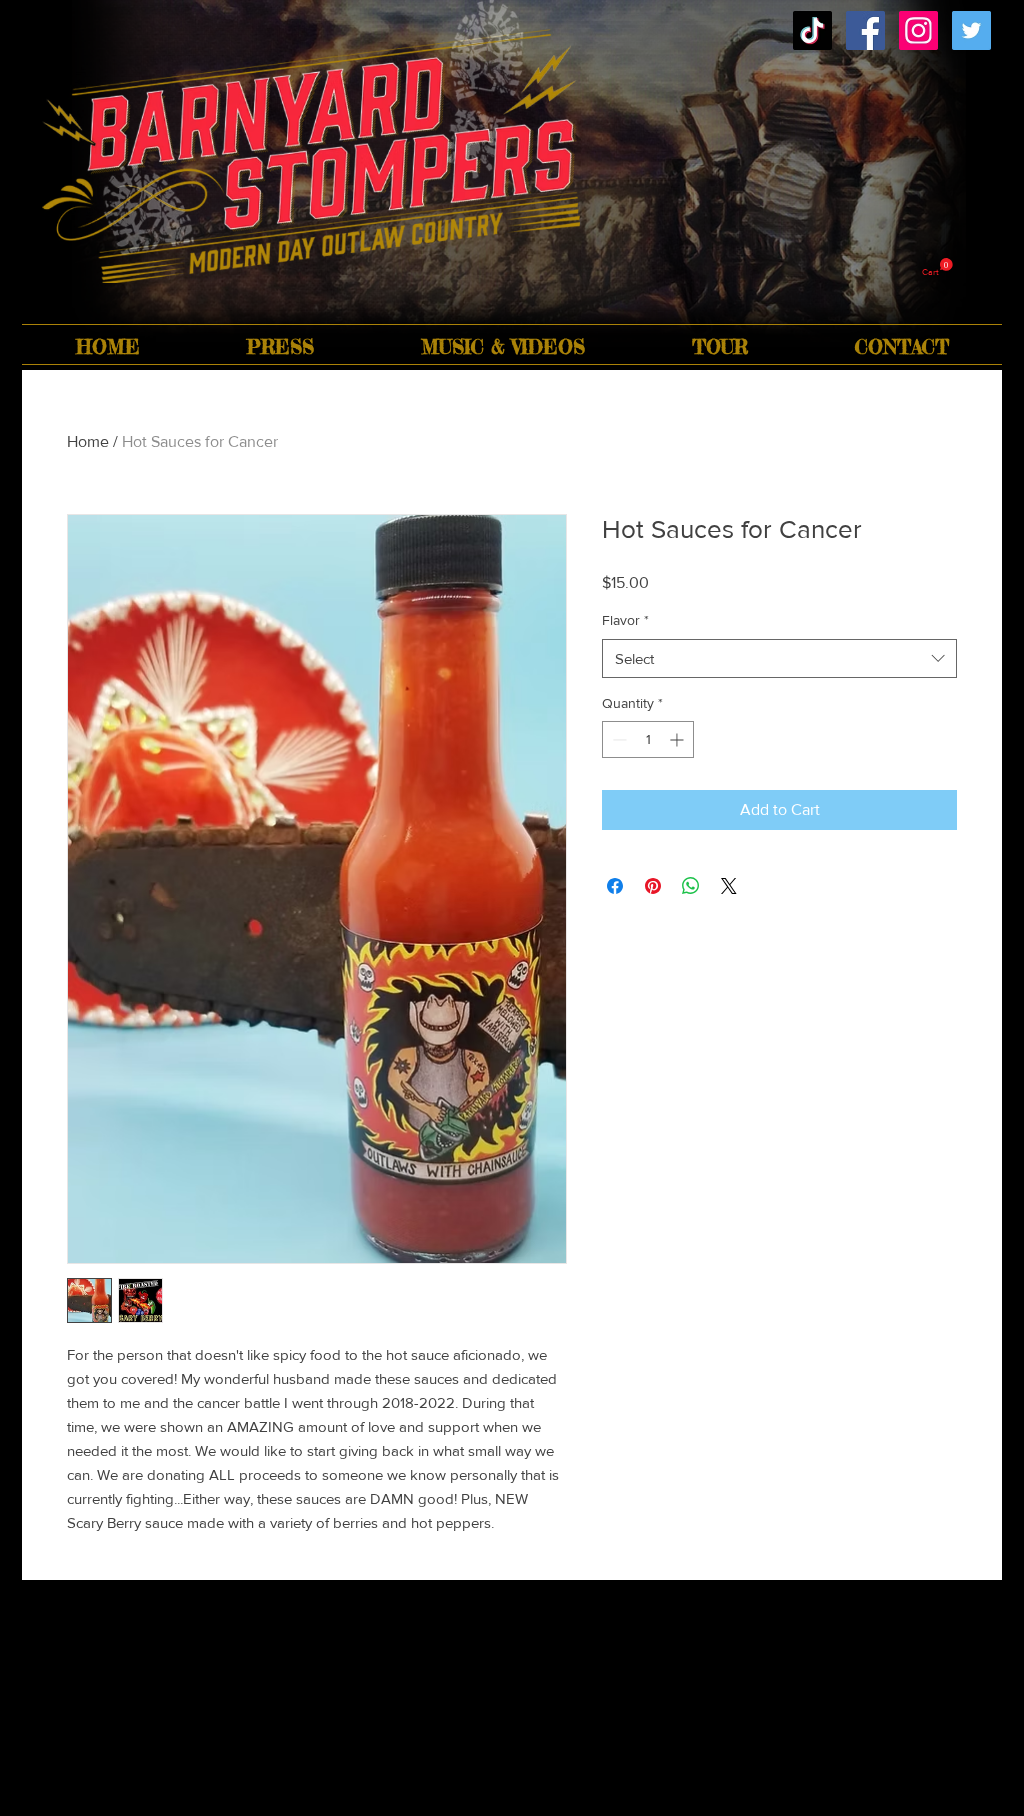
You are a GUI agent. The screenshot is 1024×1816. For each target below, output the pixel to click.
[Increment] (678, 739)
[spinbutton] (648, 739)
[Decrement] (617, 739)
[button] (937, 267)
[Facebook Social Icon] (865, 30)
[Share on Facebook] (615, 886)
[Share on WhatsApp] (691, 886)
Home (88, 441)
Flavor (625, 620)
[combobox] (779, 658)
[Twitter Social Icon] (971, 30)
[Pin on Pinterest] (653, 886)
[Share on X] (729, 886)
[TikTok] (812, 30)
